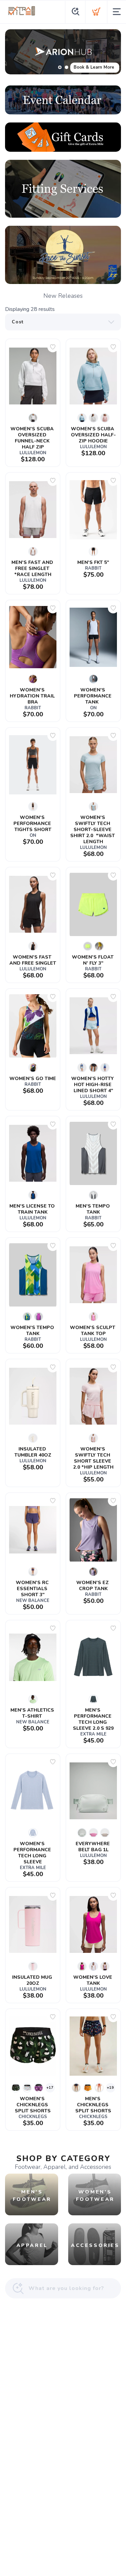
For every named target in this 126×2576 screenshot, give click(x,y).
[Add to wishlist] (53, 347)
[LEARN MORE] (63, 100)
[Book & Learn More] (63, 52)
